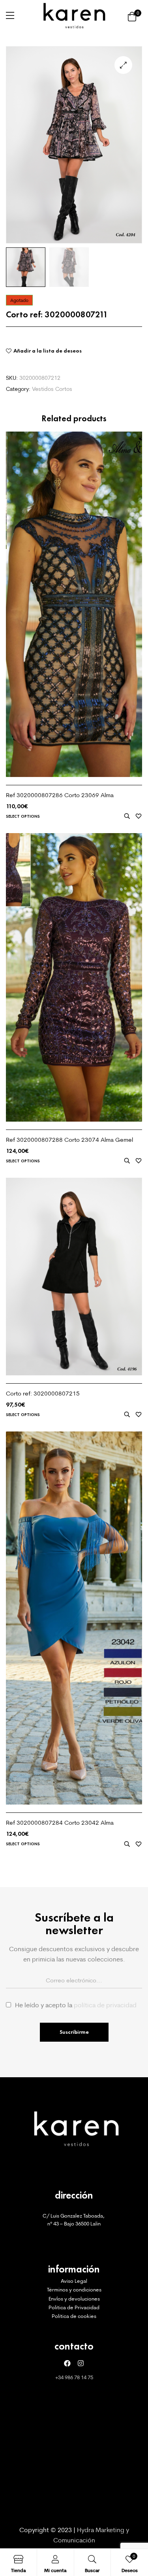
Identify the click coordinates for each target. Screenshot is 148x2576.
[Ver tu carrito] (132, 16)
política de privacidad (105, 2005)
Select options (23, 816)
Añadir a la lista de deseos (48, 351)
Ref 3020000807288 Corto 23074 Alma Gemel (69, 1140)
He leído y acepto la (76, 2005)
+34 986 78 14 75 (74, 2377)
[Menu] (10, 15)
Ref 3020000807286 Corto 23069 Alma (60, 795)
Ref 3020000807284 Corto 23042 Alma (60, 1823)
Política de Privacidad (74, 2307)
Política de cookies (74, 2316)
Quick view (127, 816)
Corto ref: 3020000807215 (43, 1393)
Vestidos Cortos (52, 389)
